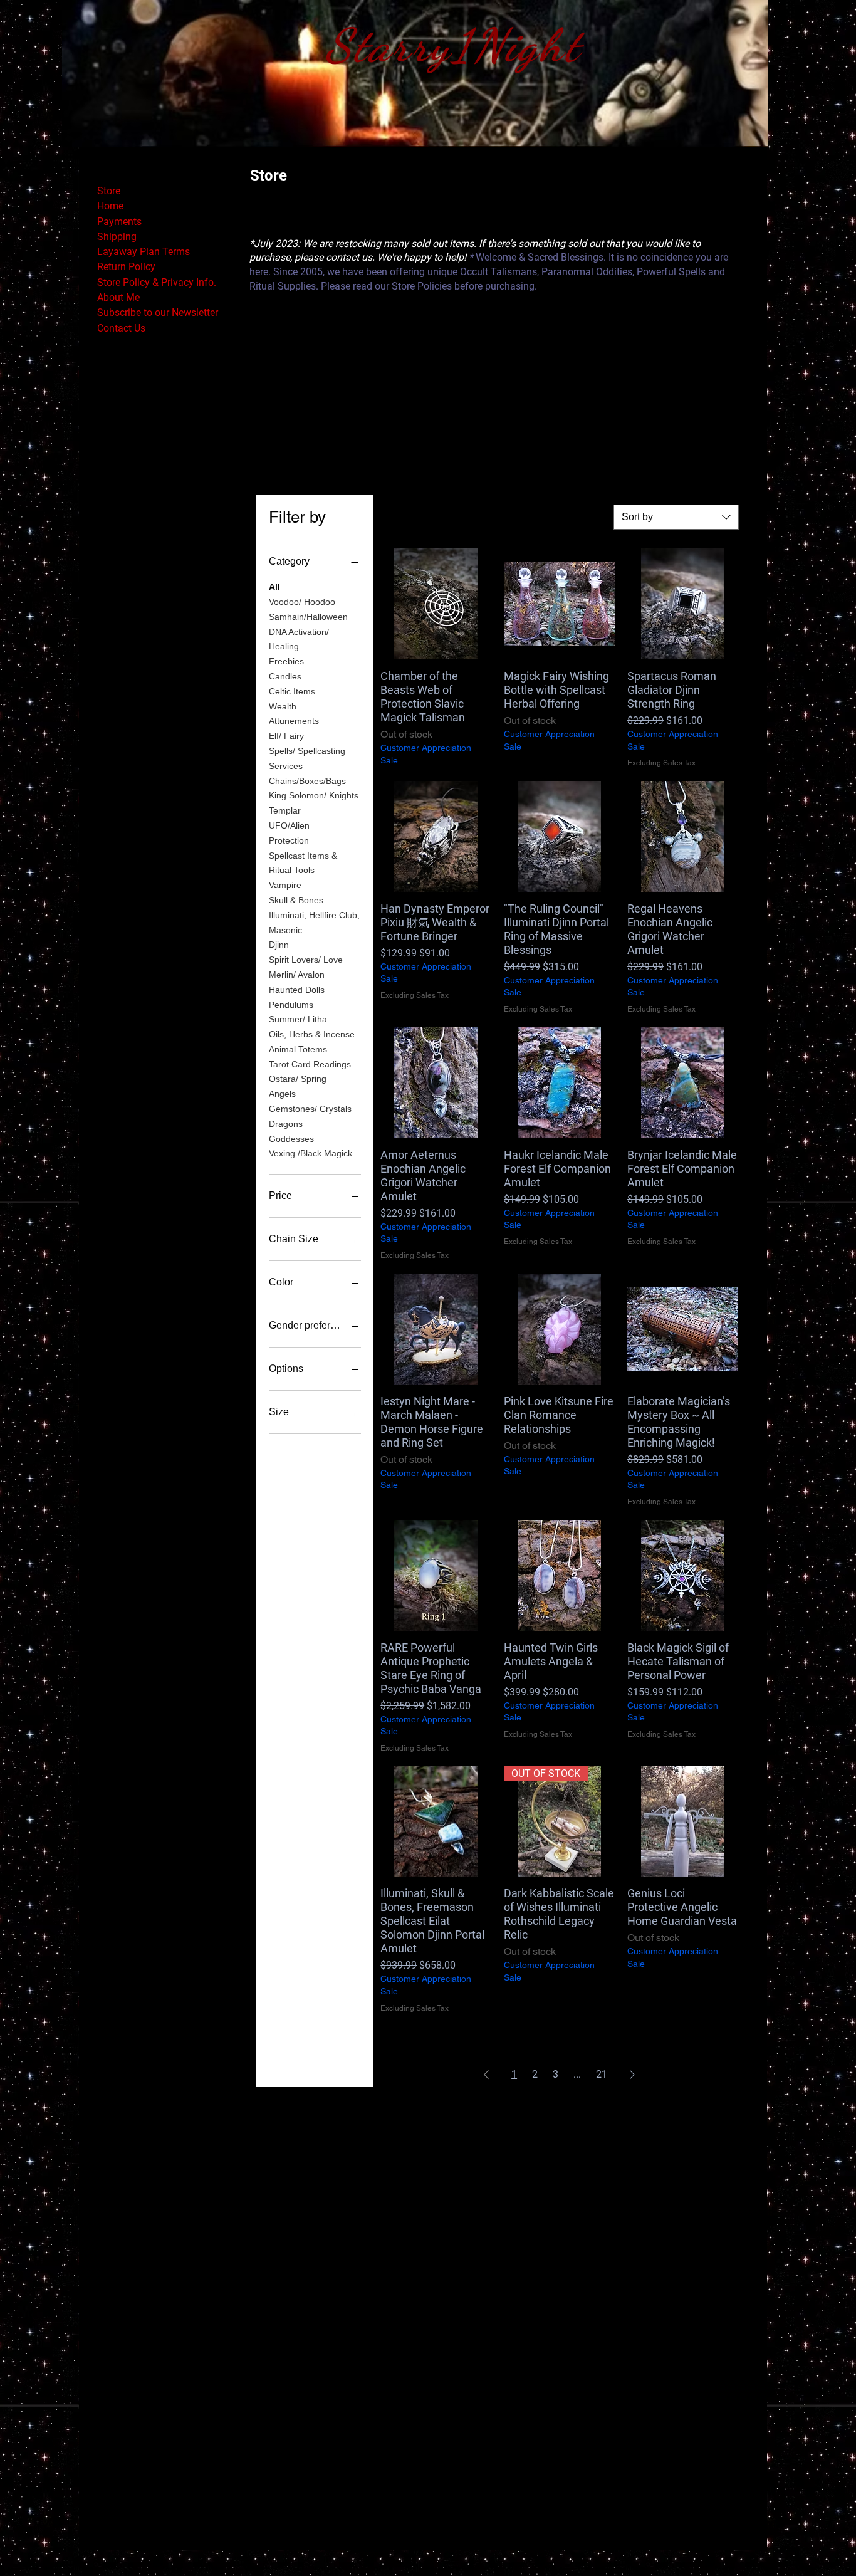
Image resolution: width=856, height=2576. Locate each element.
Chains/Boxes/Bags (307, 781)
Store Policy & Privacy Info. (157, 282)
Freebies (286, 661)
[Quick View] (436, 604)
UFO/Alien (289, 825)
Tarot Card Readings (310, 1064)
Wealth (283, 706)
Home (110, 206)
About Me (118, 297)
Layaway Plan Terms (144, 252)
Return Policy (126, 267)
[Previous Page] (486, 2075)
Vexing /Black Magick (311, 1153)
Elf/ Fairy (286, 736)
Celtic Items (292, 691)
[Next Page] (632, 2075)
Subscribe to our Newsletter (158, 312)
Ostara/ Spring (298, 1079)
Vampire (285, 885)
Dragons (286, 1124)
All (274, 587)
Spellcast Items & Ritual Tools (303, 863)
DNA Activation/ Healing (299, 639)
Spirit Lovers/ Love (306, 960)
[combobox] (676, 517)
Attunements (294, 721)
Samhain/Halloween (308, 617)
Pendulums (291, 1005)
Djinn (279, 945)
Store (109, 191)
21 (602, 2074)
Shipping (117, 237)
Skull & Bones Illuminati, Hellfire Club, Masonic (314, 915)
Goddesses (291, 1139)
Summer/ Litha (298, 1019)
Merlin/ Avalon (297, 975)
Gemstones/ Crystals (310, 1109)
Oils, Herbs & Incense (312, 1034)
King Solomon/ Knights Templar (314, 803)
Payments (119, 222)
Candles (285, 676)
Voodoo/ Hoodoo (302, 602)
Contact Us (121, 328)
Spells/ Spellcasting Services (307, 758)
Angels (282, 1094)
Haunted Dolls (297, 990)
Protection (289, 840)
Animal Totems (298, 1049)
